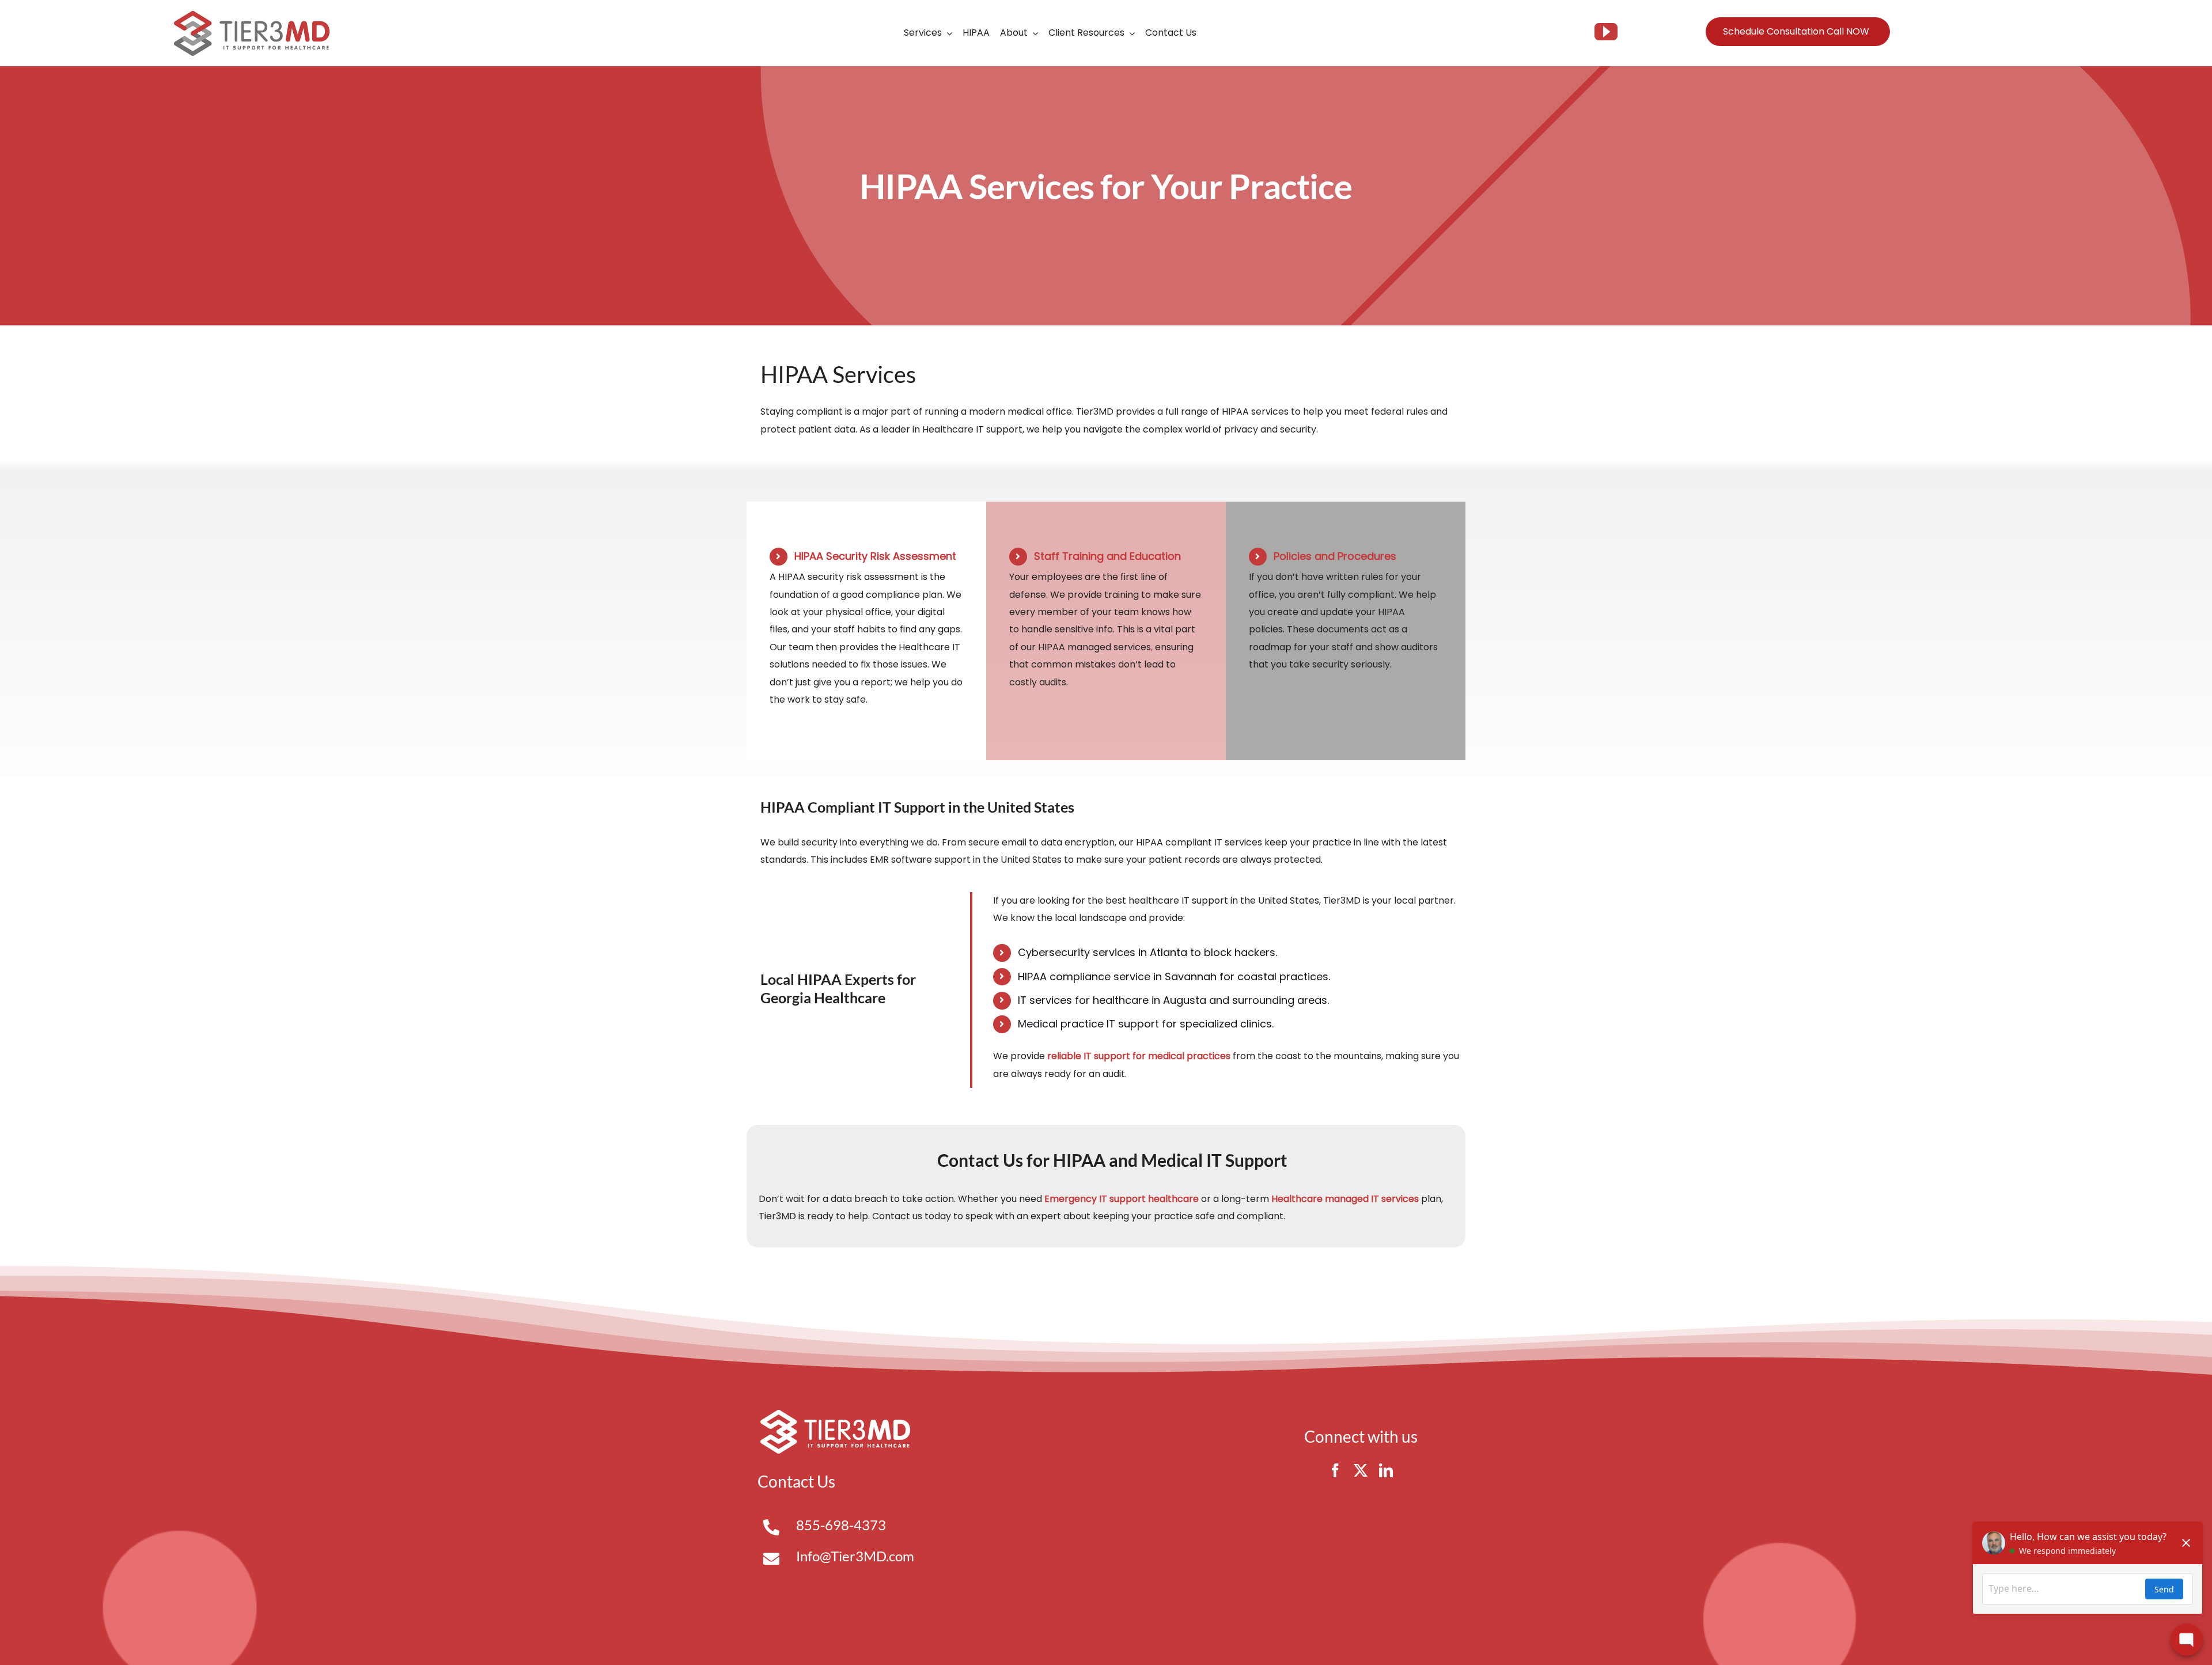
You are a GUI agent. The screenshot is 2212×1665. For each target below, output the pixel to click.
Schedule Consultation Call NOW (1796, 31)
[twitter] (1361, 1470)
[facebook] (1335, 1470)
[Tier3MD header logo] (252, 15)
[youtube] (1606, 32)
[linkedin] (1386, 1470)
